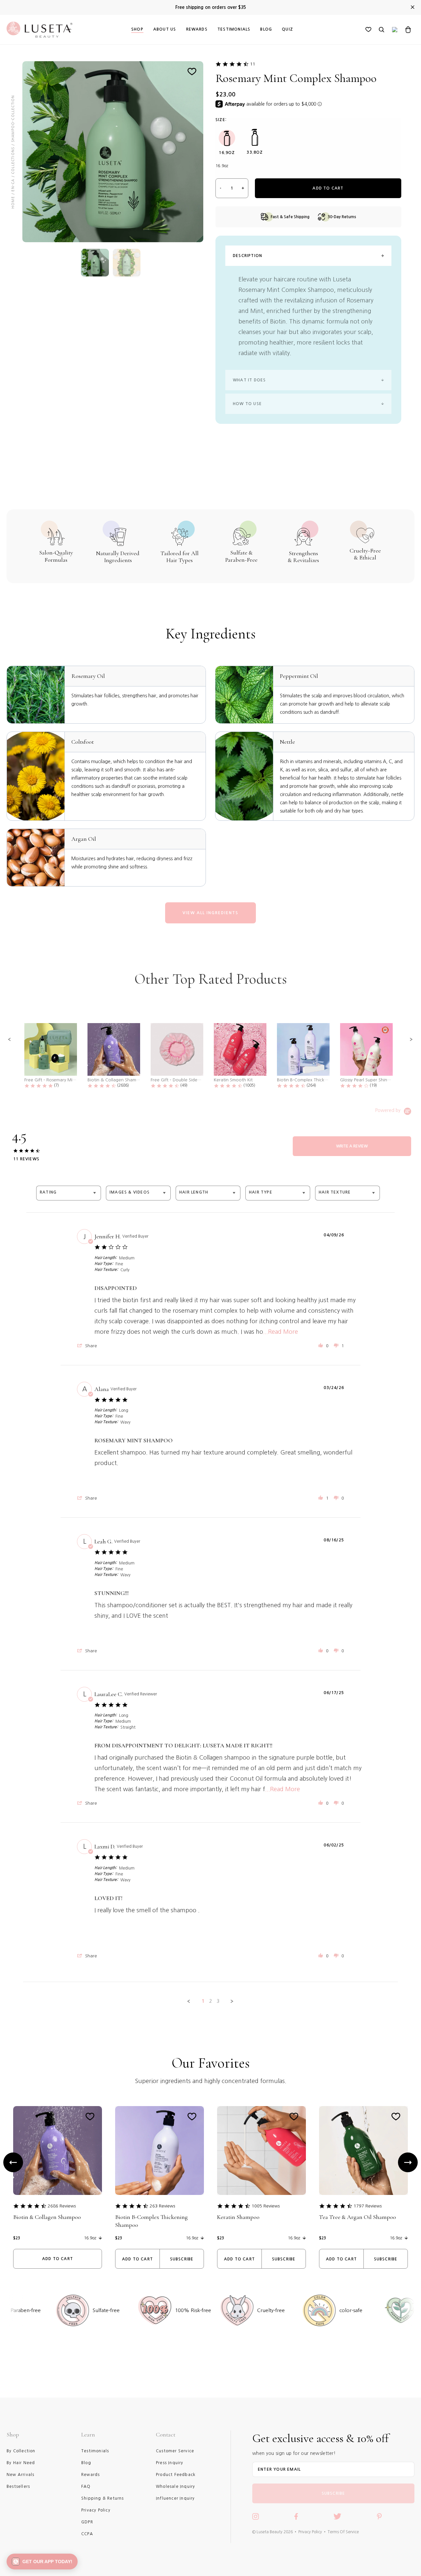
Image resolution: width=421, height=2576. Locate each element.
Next (408, 2162)
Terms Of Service (343, 2532)
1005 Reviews (266, 2206)
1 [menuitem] (203, 2001)
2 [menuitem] (210, 2001)
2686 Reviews (62, 2206)
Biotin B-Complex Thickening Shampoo (151, 2221)
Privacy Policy (310, 2532)
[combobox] (69, 1193)
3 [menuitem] (218, 2001)
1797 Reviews (368, 2206)
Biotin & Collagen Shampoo (47, 2217)
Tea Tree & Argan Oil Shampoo (358, 2217)
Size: (221, 120)
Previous (13, 2162)
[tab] (352, 1146)
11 (253, 64)
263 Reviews (162, 2206)
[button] (10, 1040)
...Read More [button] (281, 1332)
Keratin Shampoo (238, 2217)
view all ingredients (210, 913)
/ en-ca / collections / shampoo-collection (13, 145)
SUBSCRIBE (334, 2493)
